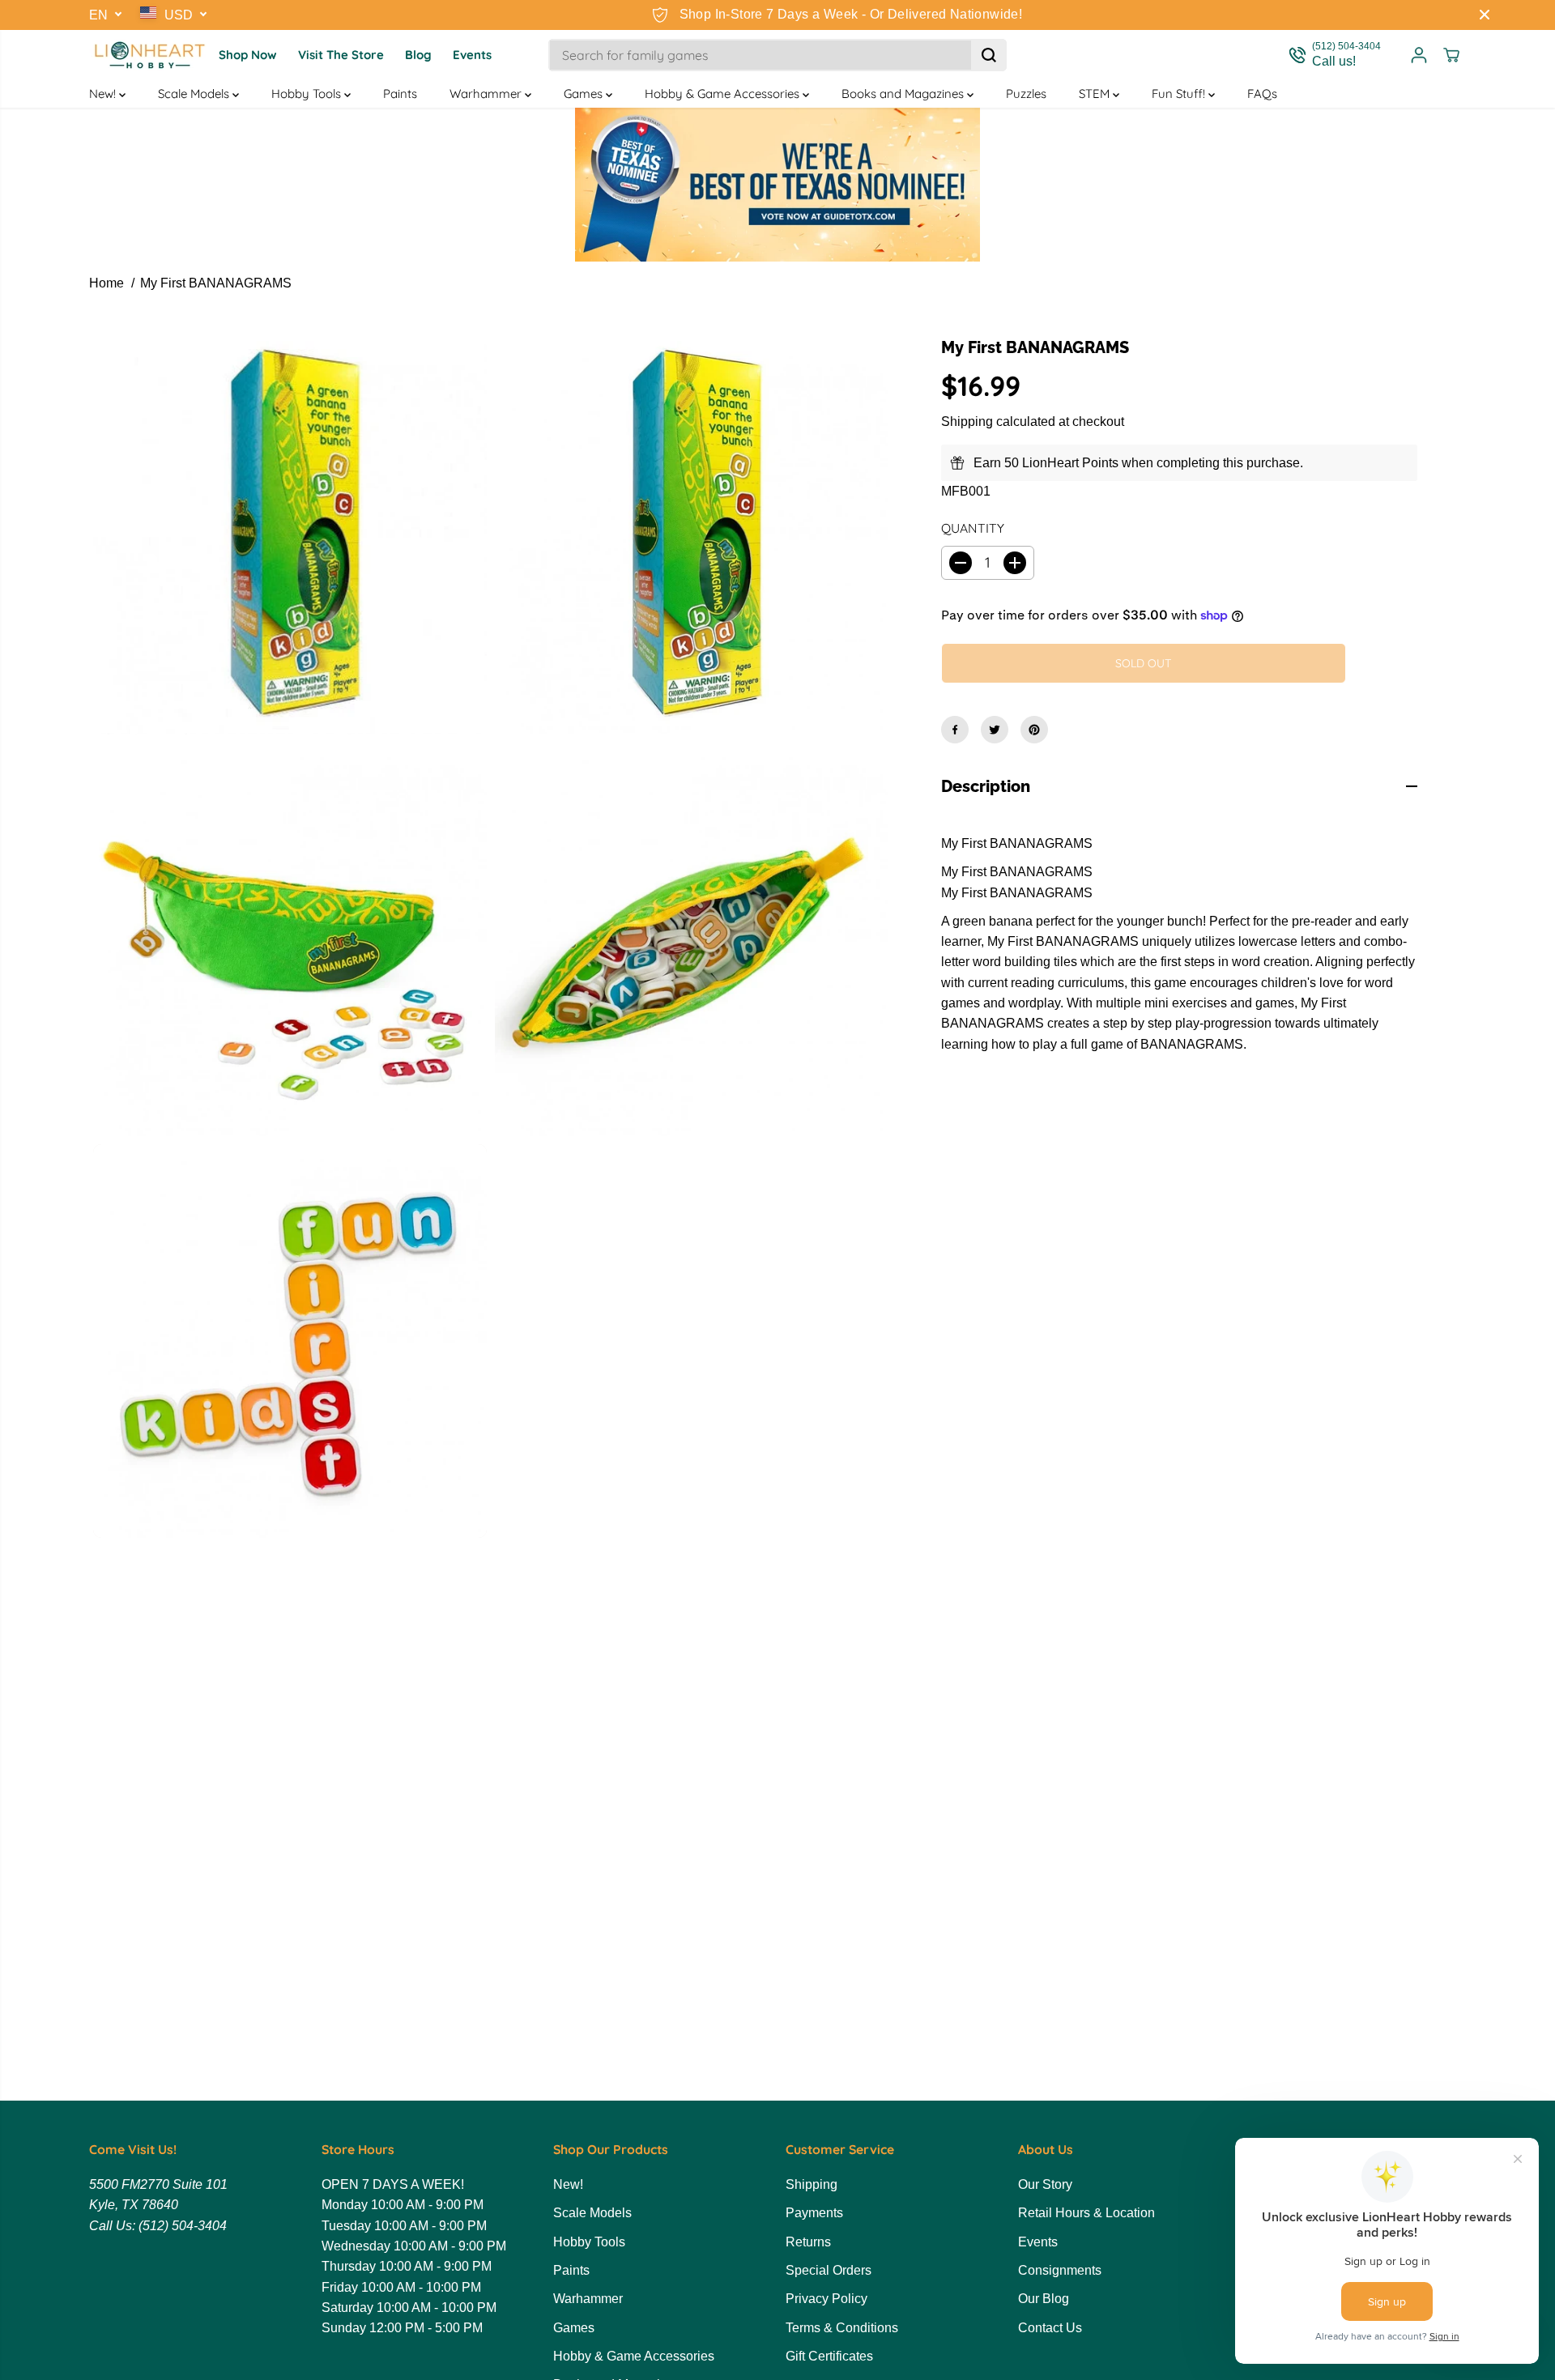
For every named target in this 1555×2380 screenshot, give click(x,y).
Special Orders (829, 2270)
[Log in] (1419, 55)
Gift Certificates (829, 2356)
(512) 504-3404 (183, 2226)
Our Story (1045, 2184)
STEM (1096, 94)
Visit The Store (341, 55)
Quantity (973, 528)
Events (472, 55)
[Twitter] (995, 730)
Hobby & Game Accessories (724, 94)
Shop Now (248, 55)
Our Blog (1044, 2299)
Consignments (1060, 2270)
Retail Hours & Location (1086, 2213)
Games (585, 94)
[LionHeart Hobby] (150, 55)
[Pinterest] (1034, 730)
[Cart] (1451, 55)
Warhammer (487, 94)
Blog (418, 55)
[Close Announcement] (1485, 15)
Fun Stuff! (1180, 94)
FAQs (1262, 94)
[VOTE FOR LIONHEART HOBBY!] (777, 185)
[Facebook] (955, 730)
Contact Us (1050, 2328)
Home (107, 283)
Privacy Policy (826, 2299)
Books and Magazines (904, 94)
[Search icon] (989, 55)
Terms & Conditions (842, 2328)
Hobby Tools (308, 94)
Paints (400, 94)
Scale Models (195, 94)
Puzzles (1026, 94)
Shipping (967, 422)
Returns (808, 2242)
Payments (814, 2213)
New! (104, 94)
